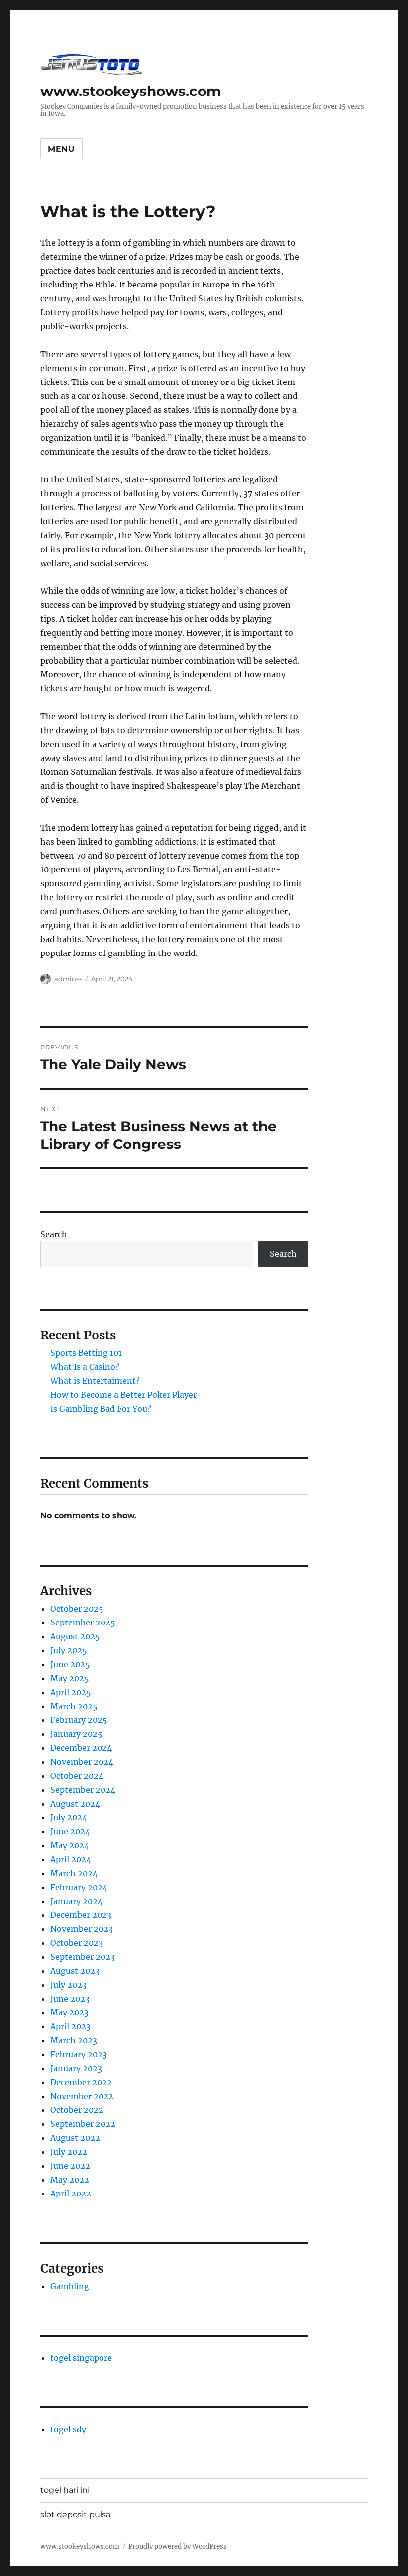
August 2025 (75, 1636)
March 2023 (74, 2040)
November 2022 (82, 2096)
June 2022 (70, 2166)
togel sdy (68, 2429)
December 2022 (81, 2082)
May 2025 (70, 1678)
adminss (68, 979)
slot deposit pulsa (75, 2515)
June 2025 (70, 1664)
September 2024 (83, 1790)
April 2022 (71, 2194)
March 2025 (74, 1706)
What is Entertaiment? (95, 1381)
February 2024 (79, 1887)
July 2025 (69, 1650)
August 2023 (75, 1971)
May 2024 (70, 1845)
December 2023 (81, 1915)
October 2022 (77, 2110)
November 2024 (82, 1762)
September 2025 (83, 1622)
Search (54, 1234)
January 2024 (76, 1901)
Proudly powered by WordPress (178, 2546)
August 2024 (75, 1804)
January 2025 (76, 1734)
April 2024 (71, 1859)
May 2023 (69, 2012)
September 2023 (83, 1957)
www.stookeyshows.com (131, 91)
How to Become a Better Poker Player (123, 1395)
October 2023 (77, 1943)
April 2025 (71, 1692)
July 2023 (68, 1985)
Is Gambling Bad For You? (101, 1409)
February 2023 (79, 2054)
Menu (61, 149)
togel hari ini (65, 2490)
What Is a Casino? (85, 1367)
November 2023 (82, 1929)
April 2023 (70, 2026)
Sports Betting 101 (86, 1353)
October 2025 (77, 1609)
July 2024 (69, 1817)
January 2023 (76, 2068)
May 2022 (70, 2180)
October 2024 (77, 1776)
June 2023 (70, 1999)
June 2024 (70, 1831)
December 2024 (81, 1748)
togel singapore (81, 2358)
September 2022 (83, 2124)
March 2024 (74, 1873)
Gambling (70, 2286)
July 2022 (69, 2152)
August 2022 (75, 2138)
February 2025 (79, 1720)
